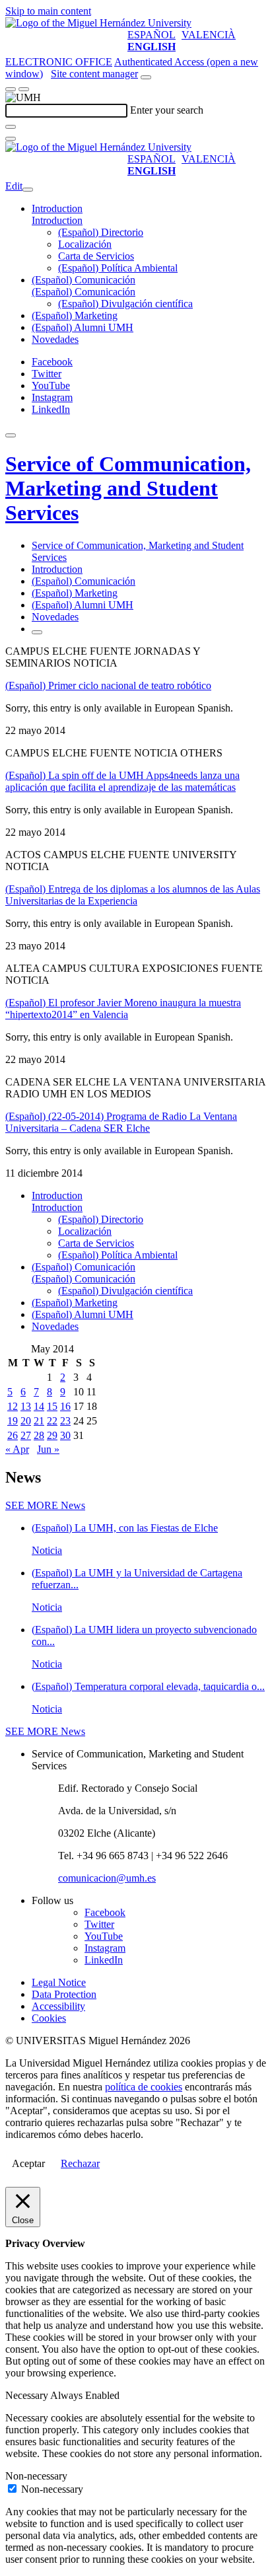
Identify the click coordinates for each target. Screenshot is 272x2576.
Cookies (49, 2018)
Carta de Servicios (96, 256)
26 (13, 1435)
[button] (57, 220)
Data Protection (64, 1994)
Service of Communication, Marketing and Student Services (128, 488)
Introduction (57, 208)
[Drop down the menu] (24, 89)
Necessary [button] (28, 2395)
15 (52, 1406)
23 (65, 1421)
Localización (85, 244)
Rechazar (80, 2163)
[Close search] (11, 139)
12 (13, 1406)
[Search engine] (146, 77)
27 (26, 1435)
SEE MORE (45, 1505)
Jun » (48, 1449)
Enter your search (167, 110)
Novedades (55, 339)
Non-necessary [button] (36, 2476)
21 (39, 1421)
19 (13, 1421)
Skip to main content (48, 11)
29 (52, 1435)
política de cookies (144, 2087)
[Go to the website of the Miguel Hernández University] (98, 23)
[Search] (11, 127)
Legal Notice (59, 1982)
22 (52, 1421)
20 (26, 1421)
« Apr (17, 1449)
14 (39, 1406)
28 (39, 1435)
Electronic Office (59, 62)
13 (26, 1406)
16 (65, 1406)
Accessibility (58, 2006)
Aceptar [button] (28, 2163)
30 (65, 1435)
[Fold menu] (28, 190)
